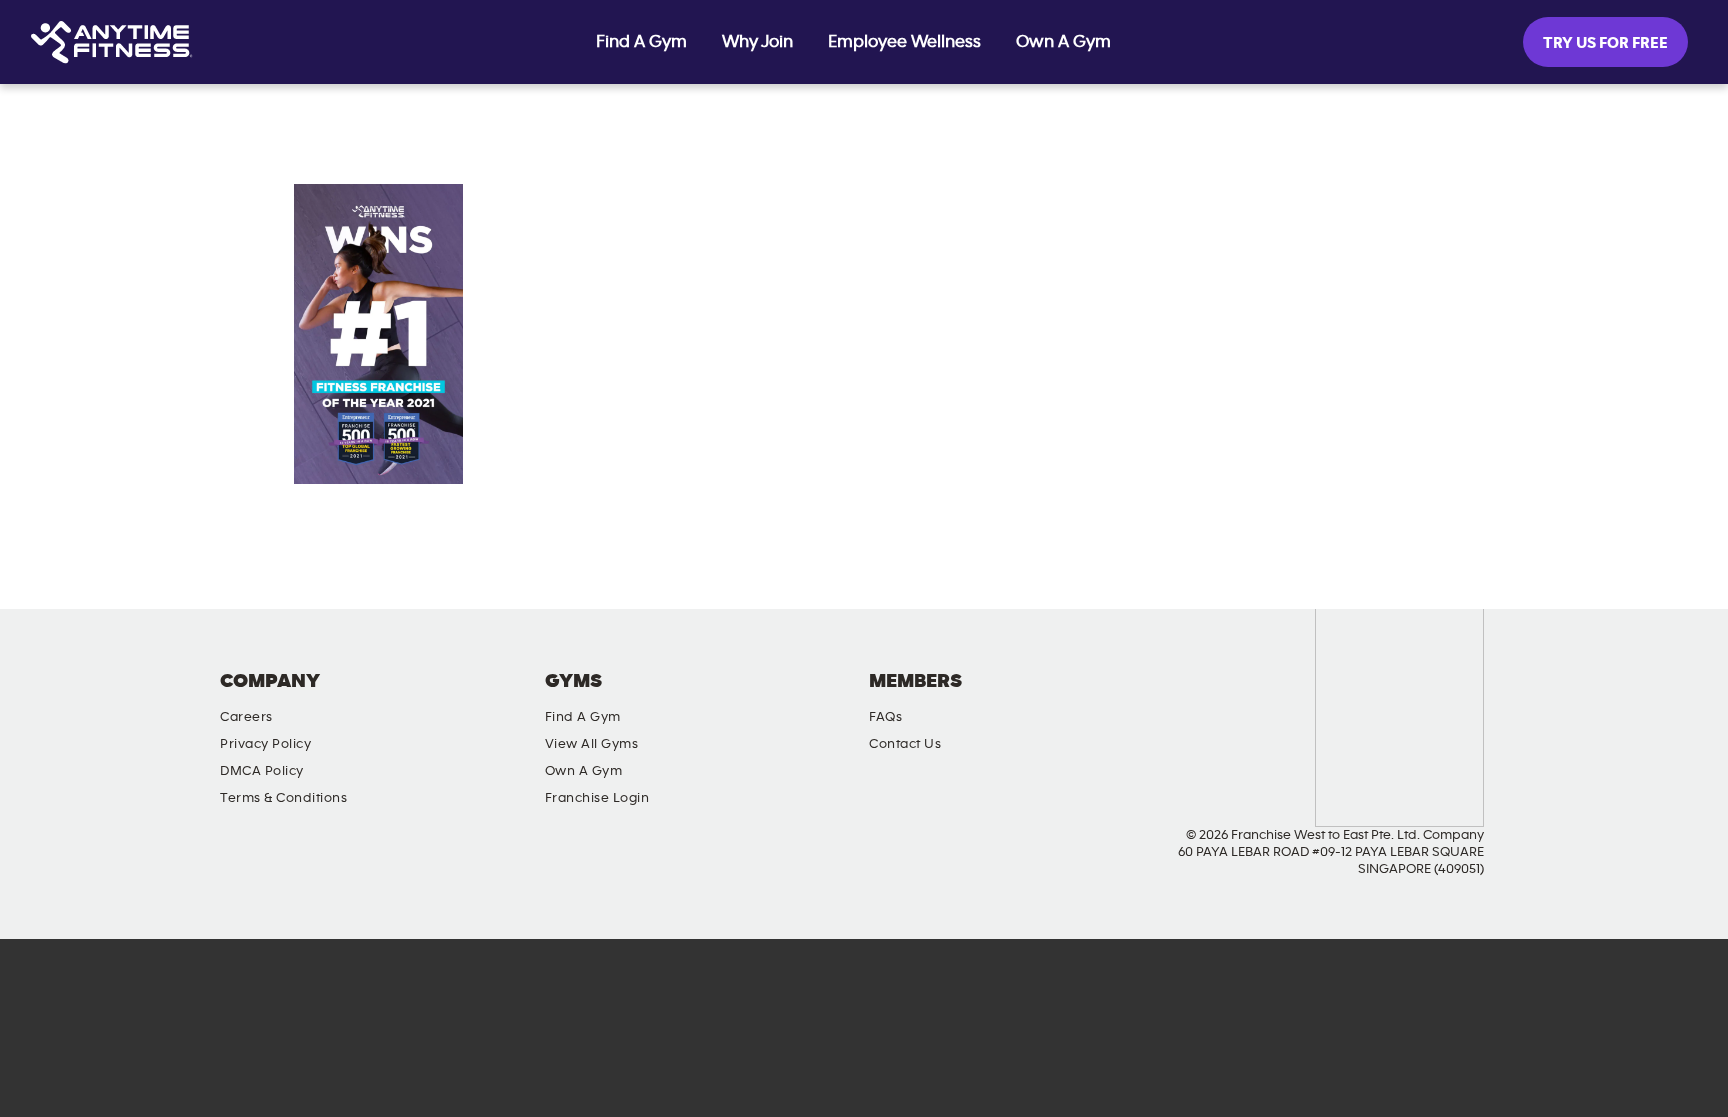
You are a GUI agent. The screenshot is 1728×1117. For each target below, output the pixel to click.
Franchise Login (597, 798)
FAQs (885, 717)
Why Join (757, 42)
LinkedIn (1489, 698)
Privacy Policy (265, 744)
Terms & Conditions (283, 798)
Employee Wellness (904, 42)
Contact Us (905, 744)
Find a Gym (583, 717)
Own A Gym (1063, 42)
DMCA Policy (262, 771)
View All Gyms (592, 744)
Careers (246, 717)
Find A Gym (641, 42)
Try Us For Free (1605, 43)
